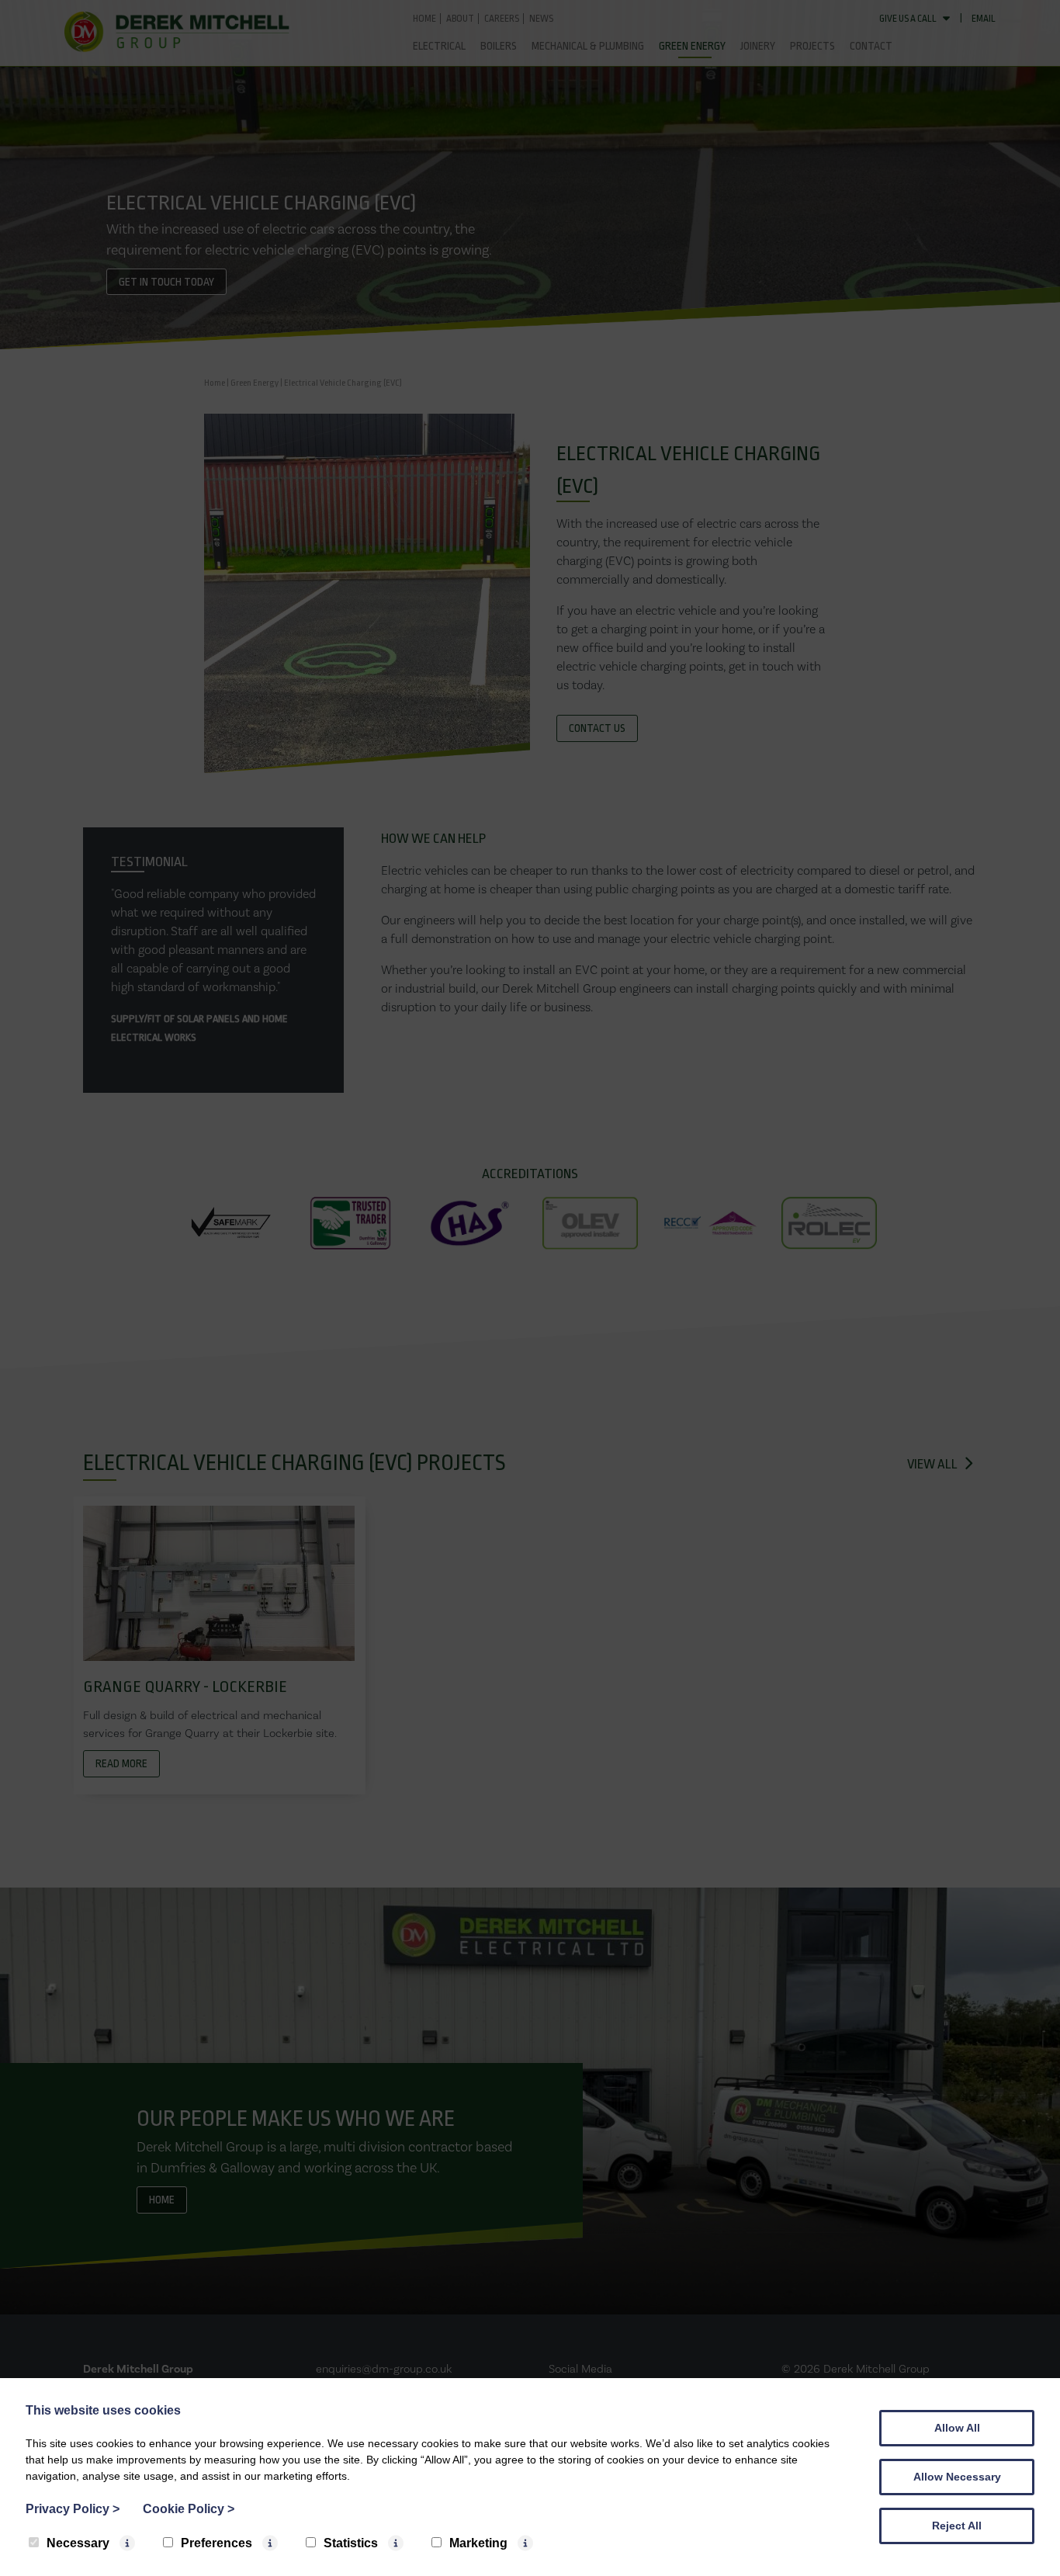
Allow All (957, 2428)
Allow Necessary (957, 2477)
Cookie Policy (189, 2509)
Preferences (217, 2543)
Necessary (78, 2543)
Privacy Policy (73, 2509)
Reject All (957, 2526)
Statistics (351, 2543)
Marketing (478, 2543)
